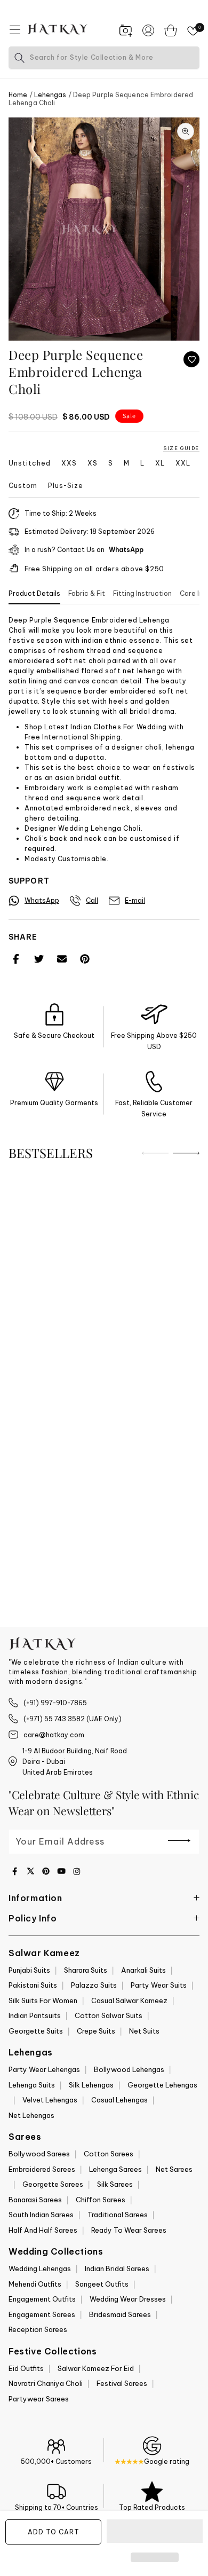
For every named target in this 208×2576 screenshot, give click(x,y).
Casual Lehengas (119, 2100)
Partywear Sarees (39, 2399)
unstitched (30, 463)
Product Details (34, 593)
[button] (155, 2532)
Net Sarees (174, 2169)
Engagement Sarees (42, 2314)
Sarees (25, 2137)
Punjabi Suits (29, 1970)
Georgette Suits (36, 2031)
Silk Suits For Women (43, 2000)
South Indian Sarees (41, 2215)
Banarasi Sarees (35, 2200)
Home (18, 95)
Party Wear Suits (159, 1985)
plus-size (66, 486)
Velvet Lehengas (50, 2100)
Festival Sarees (122, 2383)
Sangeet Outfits (102, 2284)
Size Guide (181, 448)
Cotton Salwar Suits (109, 2015)
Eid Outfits (26, 2368)
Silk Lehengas (91, 2085)
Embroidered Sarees (42, 2169)
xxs (69, 463)
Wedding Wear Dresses (128, 2299)
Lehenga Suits (32, 2085)
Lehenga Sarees (115, 2169)
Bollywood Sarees (39, 2154)
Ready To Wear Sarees (129, 2230)
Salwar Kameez (44, 1953)
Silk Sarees (115, 2184)
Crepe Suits (96, 2031)
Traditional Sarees (118, 2215)
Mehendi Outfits (35, 2284)
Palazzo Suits (94, 1985)
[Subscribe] (179, 1841)
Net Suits (144, 2031)
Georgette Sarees (53, 2184)
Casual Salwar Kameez (129, 2000)
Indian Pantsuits (35, 2015)
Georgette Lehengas (162, 2085)
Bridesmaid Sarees (120, 2314)
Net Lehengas (31, 2115)
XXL (183, 463)
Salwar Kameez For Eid (96, 2368)
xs (93, 463)
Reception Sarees (38, 2329)
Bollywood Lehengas (129, 2069)
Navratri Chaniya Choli (46, 2383)
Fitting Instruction (142, 593)
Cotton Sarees (109, 2154)
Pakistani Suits (33, 1985)
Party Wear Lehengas (44, 2069)
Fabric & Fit (87, 593)
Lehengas (50, 95)
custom (23, 486)
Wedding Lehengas (40, 2268)
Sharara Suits (86, 1970)
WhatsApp (126, 550)
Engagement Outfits (42, 2299)
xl (160, 463)
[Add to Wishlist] (191, 359)
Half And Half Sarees (43, 2230)
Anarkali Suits (143, 1970)
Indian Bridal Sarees (117, 2268)
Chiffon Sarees (101, 2200)
